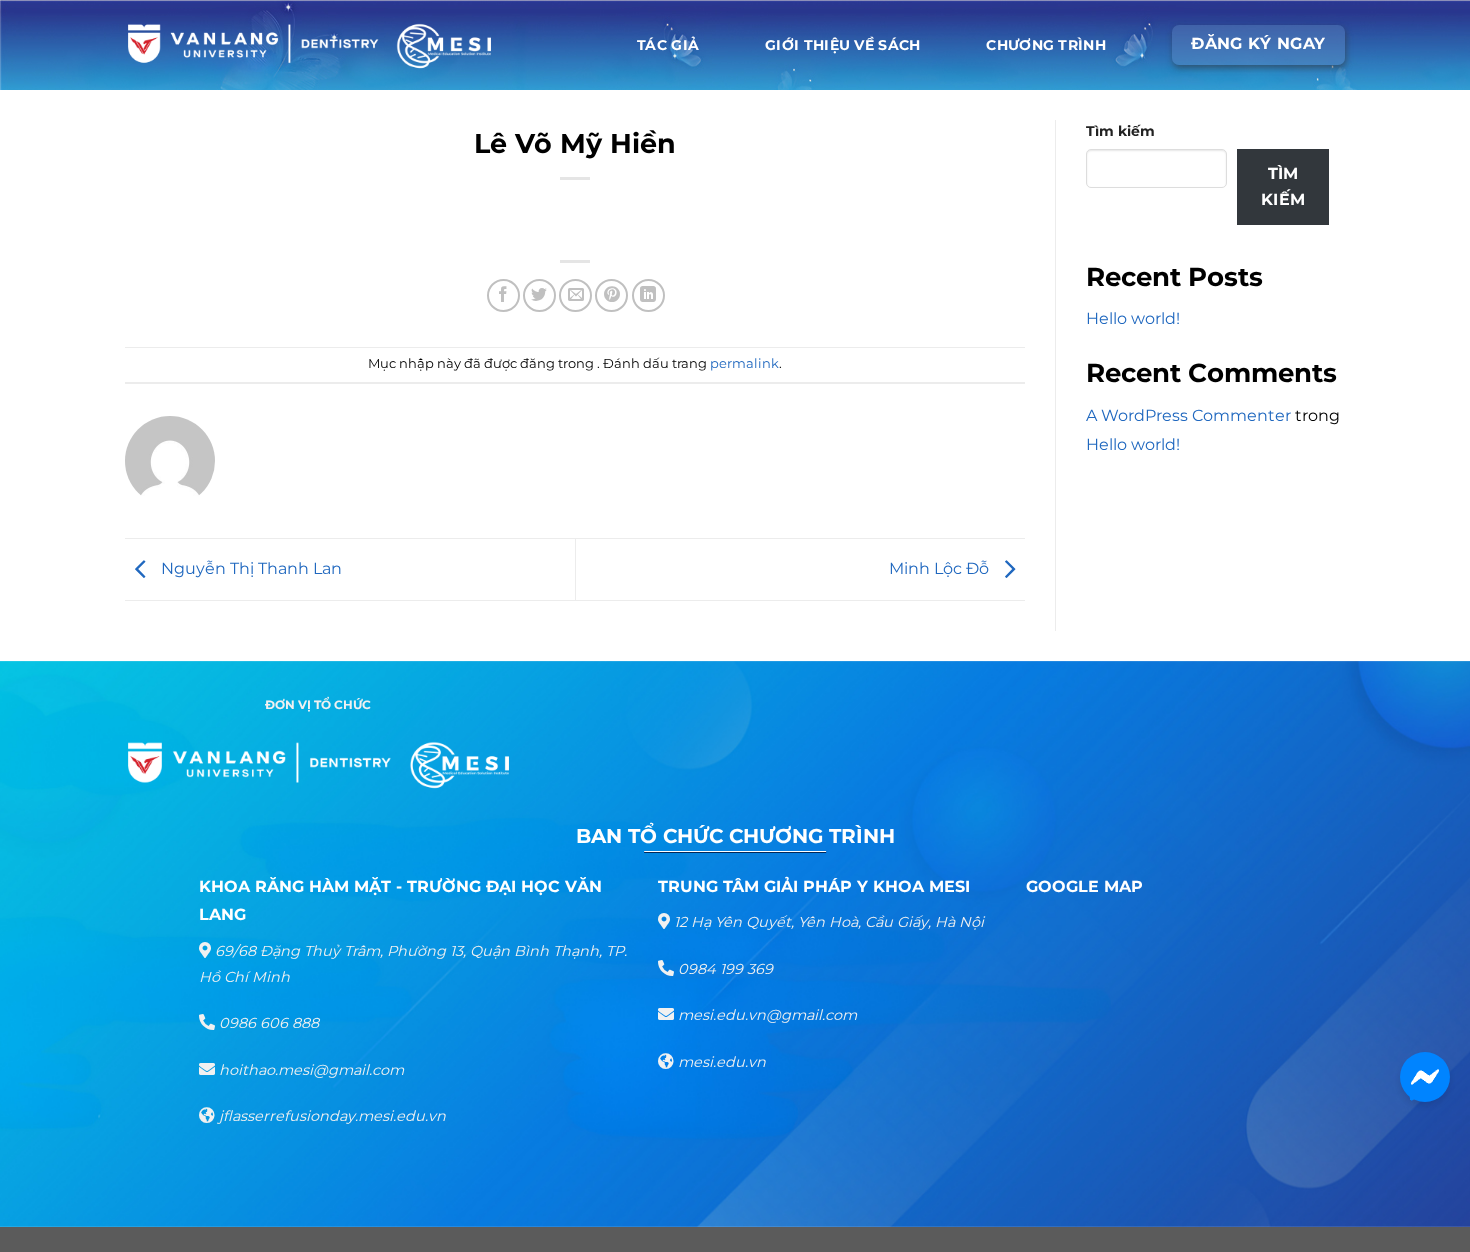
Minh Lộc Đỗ (941, 568)
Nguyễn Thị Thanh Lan (249, 568)
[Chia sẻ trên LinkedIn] (648, 295)
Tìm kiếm (1120, 131)
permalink (744, 363)
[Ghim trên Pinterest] (611, 295)
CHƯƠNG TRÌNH (1045, 45)
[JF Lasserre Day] (309, 45)
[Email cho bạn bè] (575, 295)
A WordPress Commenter (1188, 415)
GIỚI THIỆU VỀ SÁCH (842, 45)
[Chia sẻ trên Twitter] (539, 295)
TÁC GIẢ (668, 45)
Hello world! (1133, 318)
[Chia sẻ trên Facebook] (503, 295)
